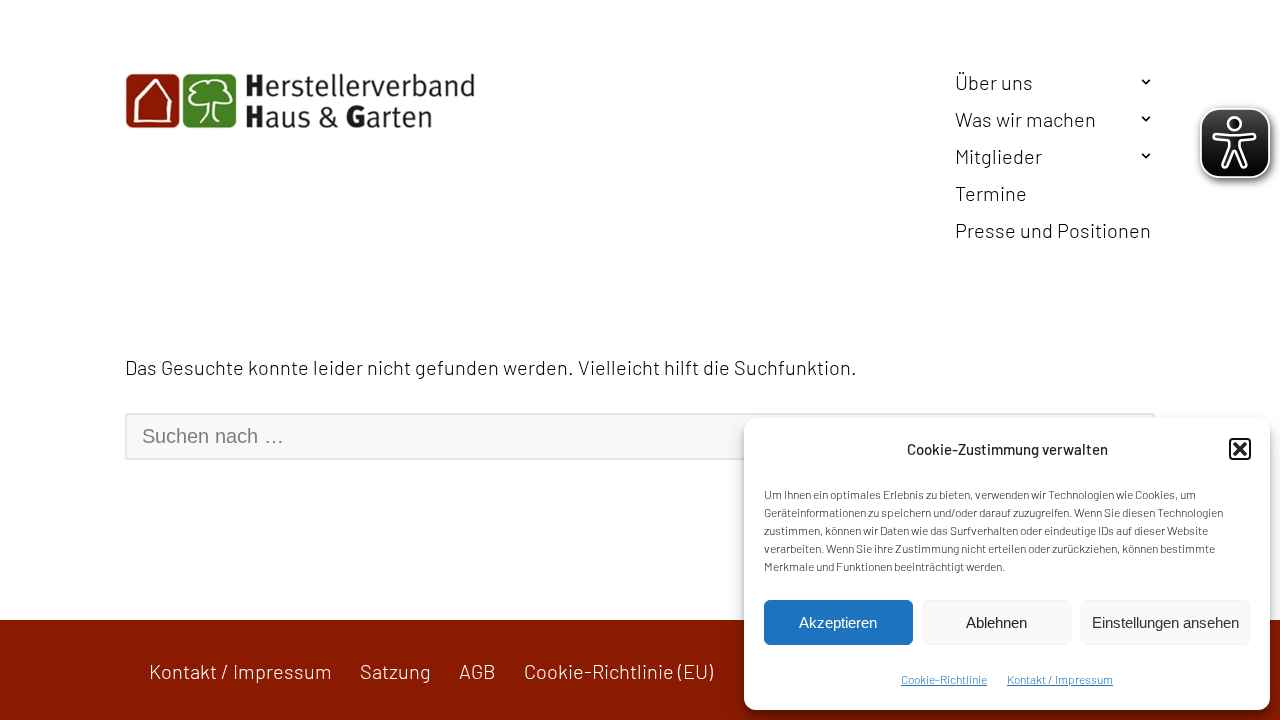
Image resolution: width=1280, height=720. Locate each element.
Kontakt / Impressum (1060, 679)
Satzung (395, 671)
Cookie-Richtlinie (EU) (618, 671)
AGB (477, 671)
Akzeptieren (838, 622)
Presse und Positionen (1053, 230)
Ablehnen (996, 622)
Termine (991, 193)
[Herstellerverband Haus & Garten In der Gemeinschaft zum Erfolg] (300, 101)
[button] (1240, 449)
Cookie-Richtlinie (944, 679)
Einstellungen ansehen (1165, 622)
